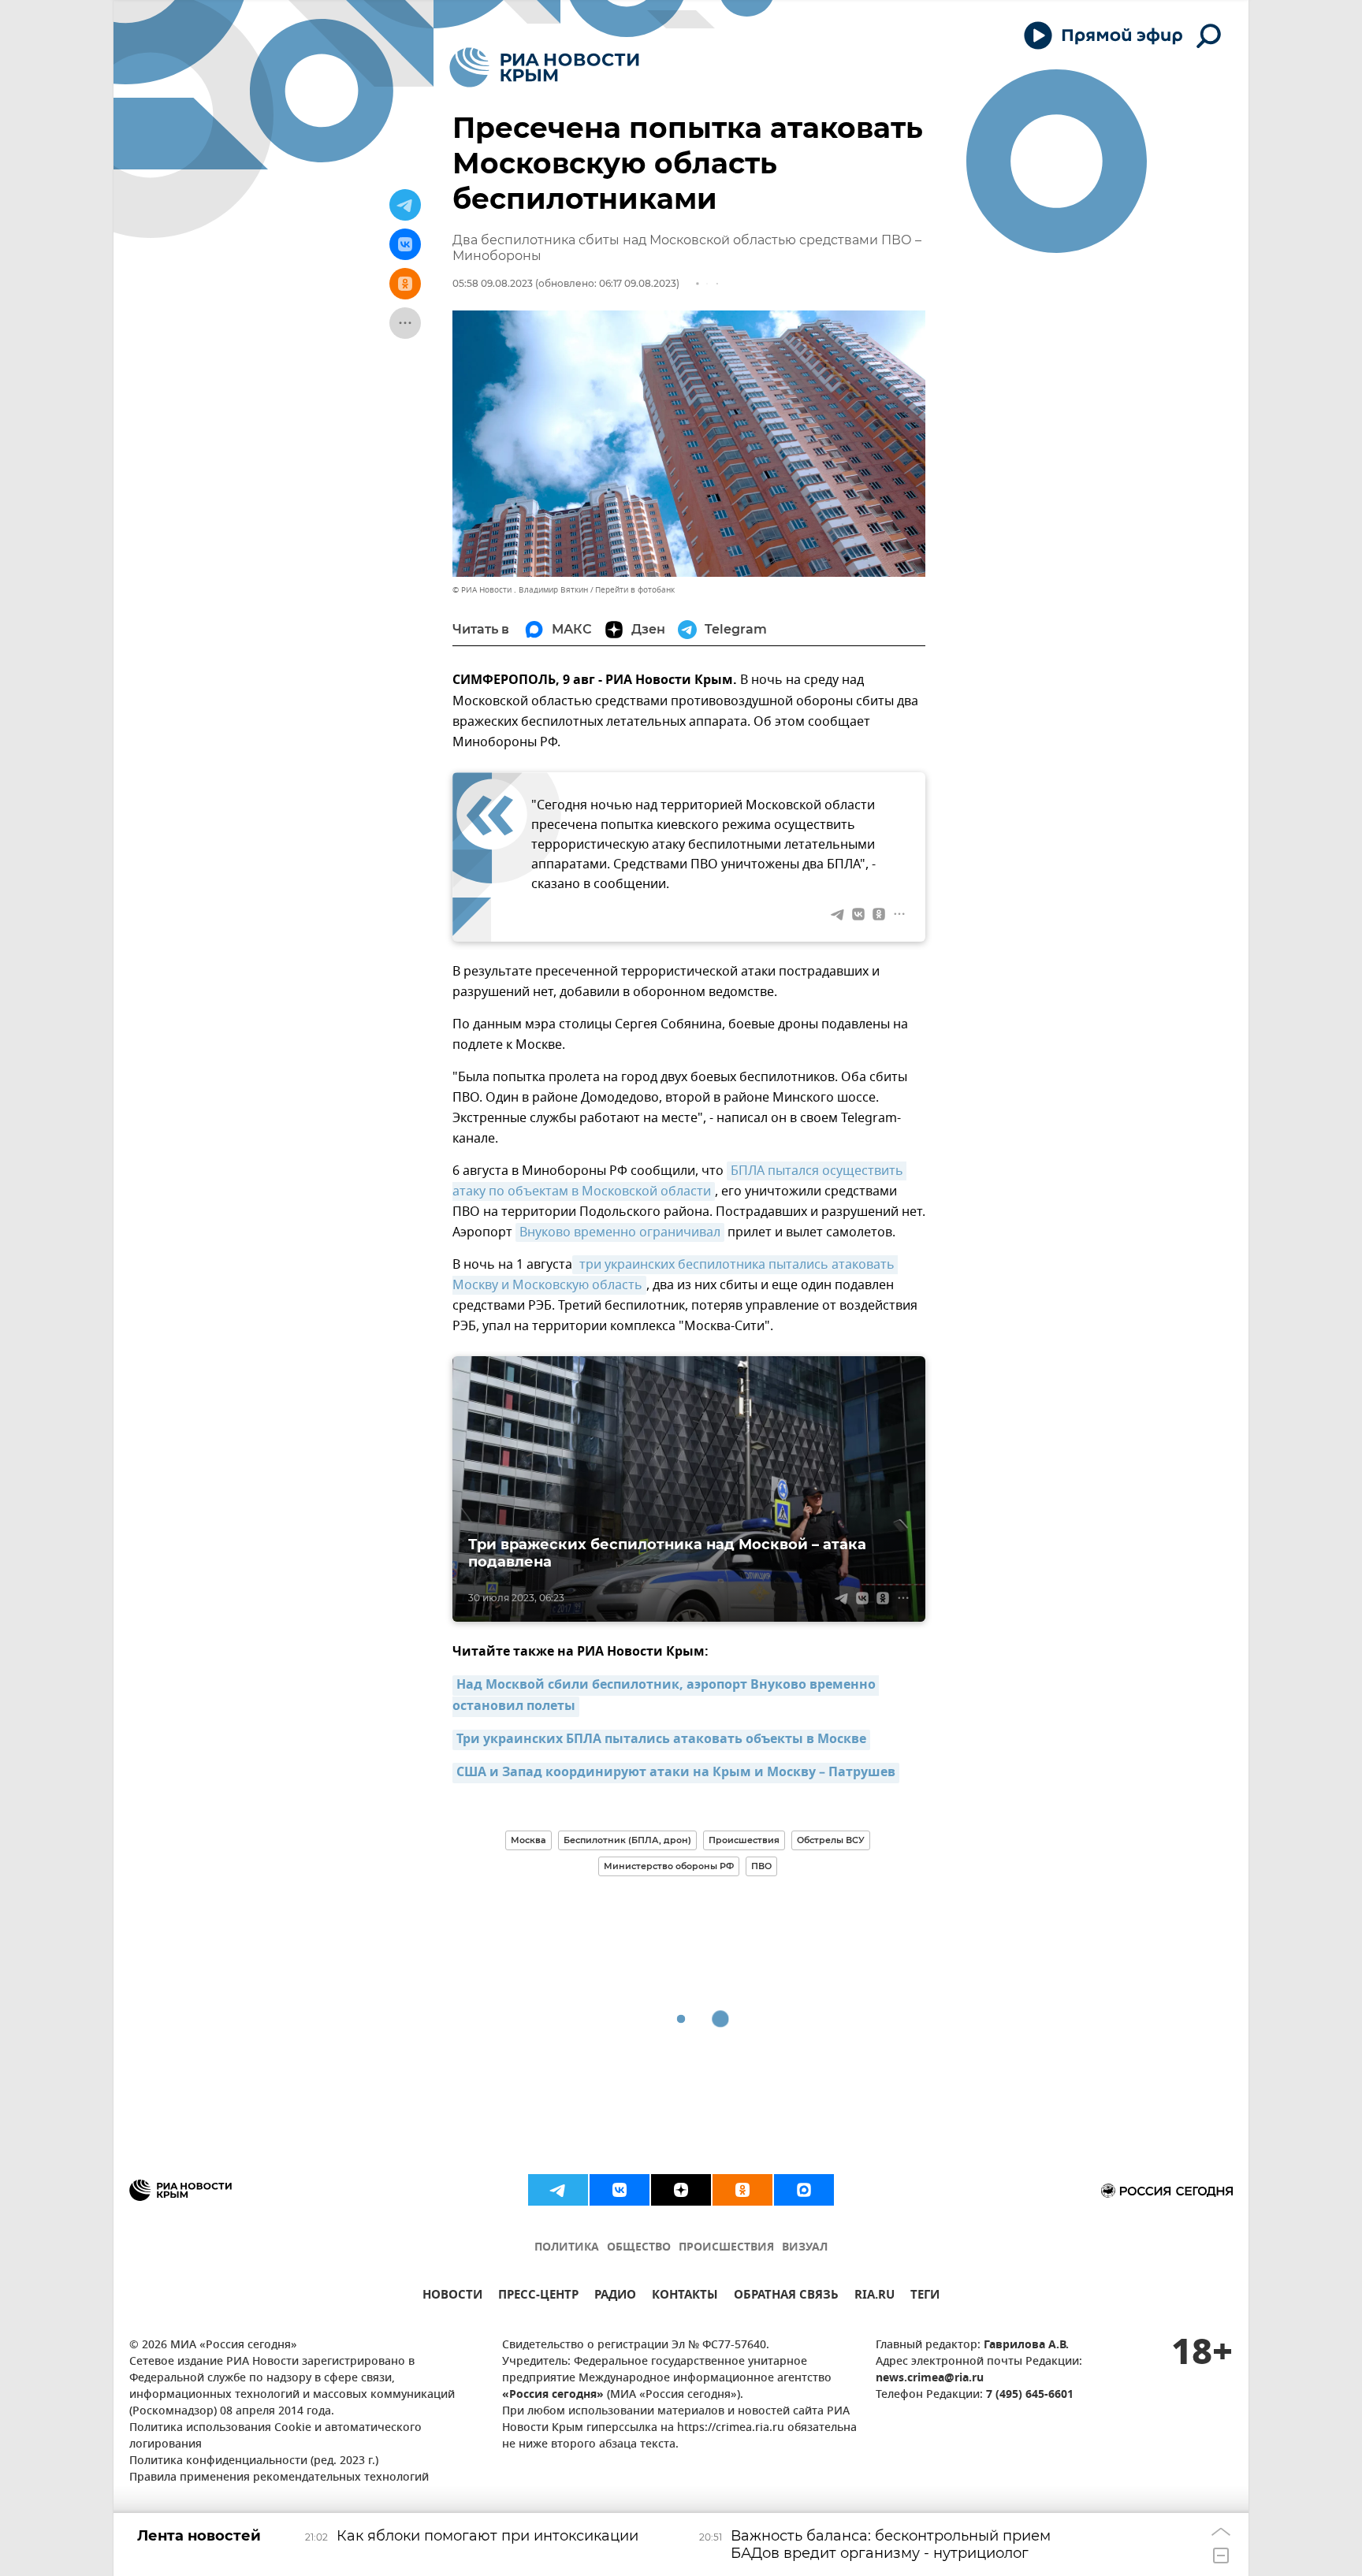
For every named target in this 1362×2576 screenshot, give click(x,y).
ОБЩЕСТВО (639, 2248)
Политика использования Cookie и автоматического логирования (275, 2437)
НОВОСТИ (452, 2297)
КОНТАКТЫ (685, 2297)
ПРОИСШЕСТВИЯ (726, 2248)
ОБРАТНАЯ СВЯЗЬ (786, 2297)
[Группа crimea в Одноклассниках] (742, 2190)
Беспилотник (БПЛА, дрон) (627, 1840)
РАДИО (615, 2297)
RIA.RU (875, 2297)
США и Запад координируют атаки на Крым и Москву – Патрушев (676, 1773)
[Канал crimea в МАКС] (804, 2190)
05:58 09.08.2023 (493, 283)
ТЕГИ (925, 2297)
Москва (528, 1840)
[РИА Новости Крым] (544, 67)
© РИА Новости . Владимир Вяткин (520, 590)
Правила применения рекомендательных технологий (279, 2478)
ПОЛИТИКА (567, 2248)
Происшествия (744, 1840)
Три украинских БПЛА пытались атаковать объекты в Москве (661, 1740)
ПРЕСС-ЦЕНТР (538, 2297)
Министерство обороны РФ (669, 1866)
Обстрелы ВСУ (831, 1840)
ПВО (761, 1866)
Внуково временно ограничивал (620, 1232)
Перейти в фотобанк (635, 590)
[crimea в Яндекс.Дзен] (681, 2190)
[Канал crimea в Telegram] (558, 2190)
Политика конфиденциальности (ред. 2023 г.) (254, 2461)
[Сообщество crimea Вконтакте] (620, 2190)
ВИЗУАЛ (805, 2248)
